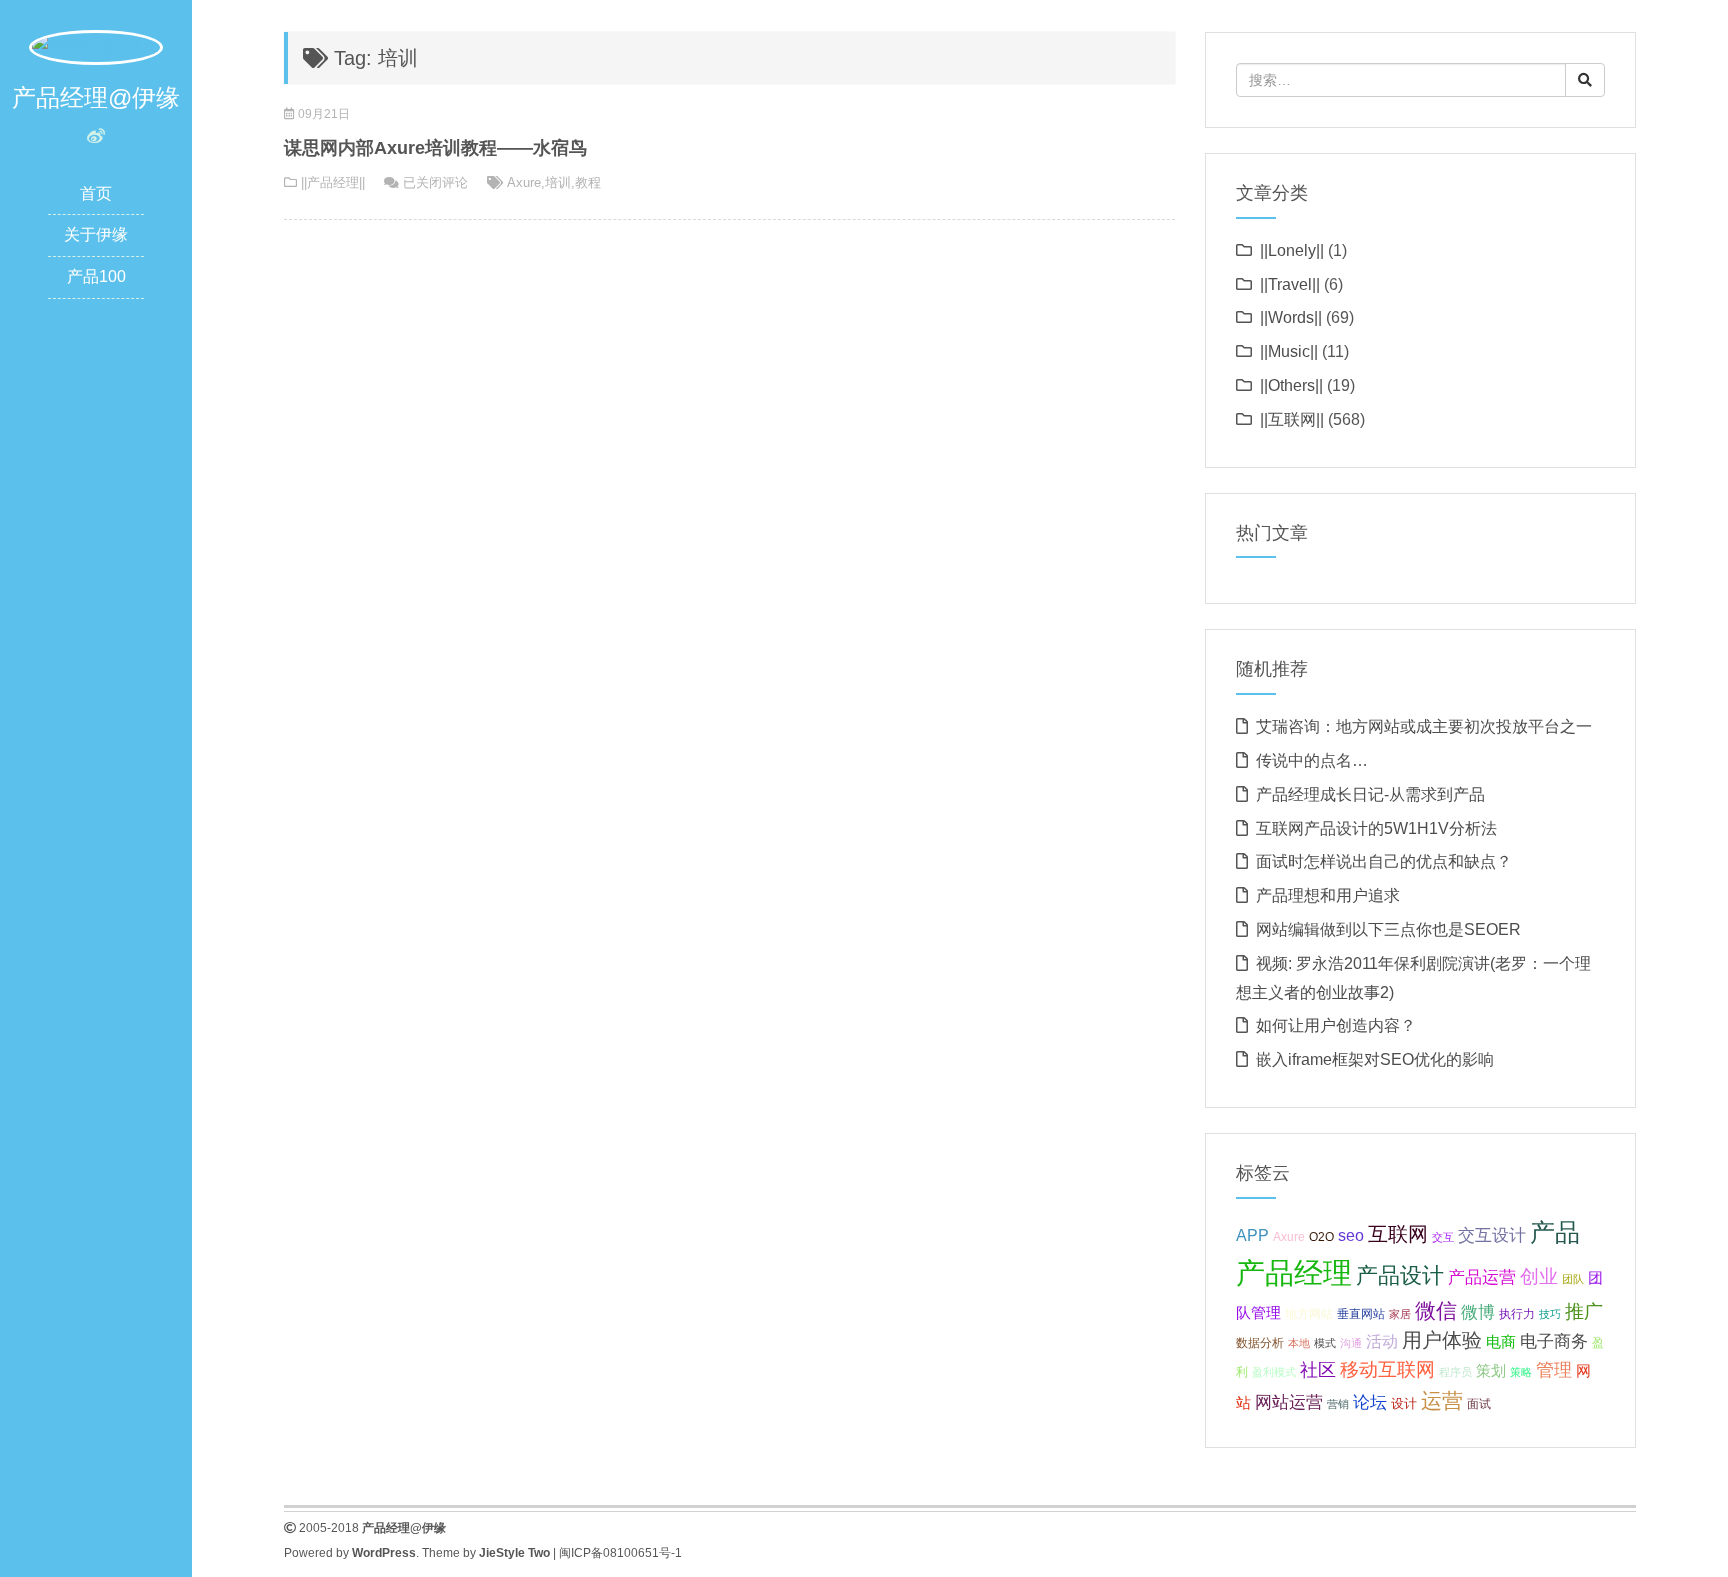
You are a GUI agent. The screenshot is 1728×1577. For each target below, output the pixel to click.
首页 (96, 193)
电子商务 (1554, 1341)
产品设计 (1400, 1275)
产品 (1555, 1232)
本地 (1299, 1343)
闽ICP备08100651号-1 (620, 1553)
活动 (1382, 1341)
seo (1351, 1235)
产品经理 (1294, 1272)
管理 (1554, 1370)
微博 (1478, 1312)
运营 (1442, 1400)
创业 (1539, 1276)
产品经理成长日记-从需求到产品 (1370, 794)
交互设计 (1492, 1235)
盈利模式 (1274, 1372)
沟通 (1351, 1343)
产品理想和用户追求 (1328, 895)
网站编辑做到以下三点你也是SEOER (1388, 929)
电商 (1501, 1342)
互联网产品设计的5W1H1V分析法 (1376, 828)
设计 (1404, 1403)
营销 (1338, 1404)
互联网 (1398, 1234)
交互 (1443, 1237)
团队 (1573, 1279)
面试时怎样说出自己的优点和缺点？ (1384, 861)
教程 (588, 182)
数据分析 (1260, 1343)
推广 (1584, 1311)
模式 (1325, 1343)
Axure (524, 182)
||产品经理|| (333, 182)
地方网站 (1309, 1314)
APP (1252, 1235)
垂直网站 (1361, 1313)
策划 (1491, 1371)
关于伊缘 (96, 234)
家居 (1400, 1314)
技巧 (1550, 1314)
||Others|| (1291, 385)
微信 (1436, 1310)
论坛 (1370, 1402)
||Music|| (1289, 351)
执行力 (1517, 1314)
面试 (1479, 1404)
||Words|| (1291, 317)
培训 (558, 182)
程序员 (1455, 1372)
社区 (1318, 1370)
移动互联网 (1387, 1369)
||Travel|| (1290, 284)
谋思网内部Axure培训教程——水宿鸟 (435, 148)
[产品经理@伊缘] (96, 46)
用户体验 (1442, 1340)
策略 (1521, 1372)
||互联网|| (1292, 419)
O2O (1321, 1236)
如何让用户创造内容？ (1336, 1025)
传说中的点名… (1312, 760)
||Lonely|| (1292, 250)
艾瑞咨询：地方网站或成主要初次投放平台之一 (1424, 726)
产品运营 (1482, 1277)
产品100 (96, 276)
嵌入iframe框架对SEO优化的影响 (1375, 1059)
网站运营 (1289, 1402)
